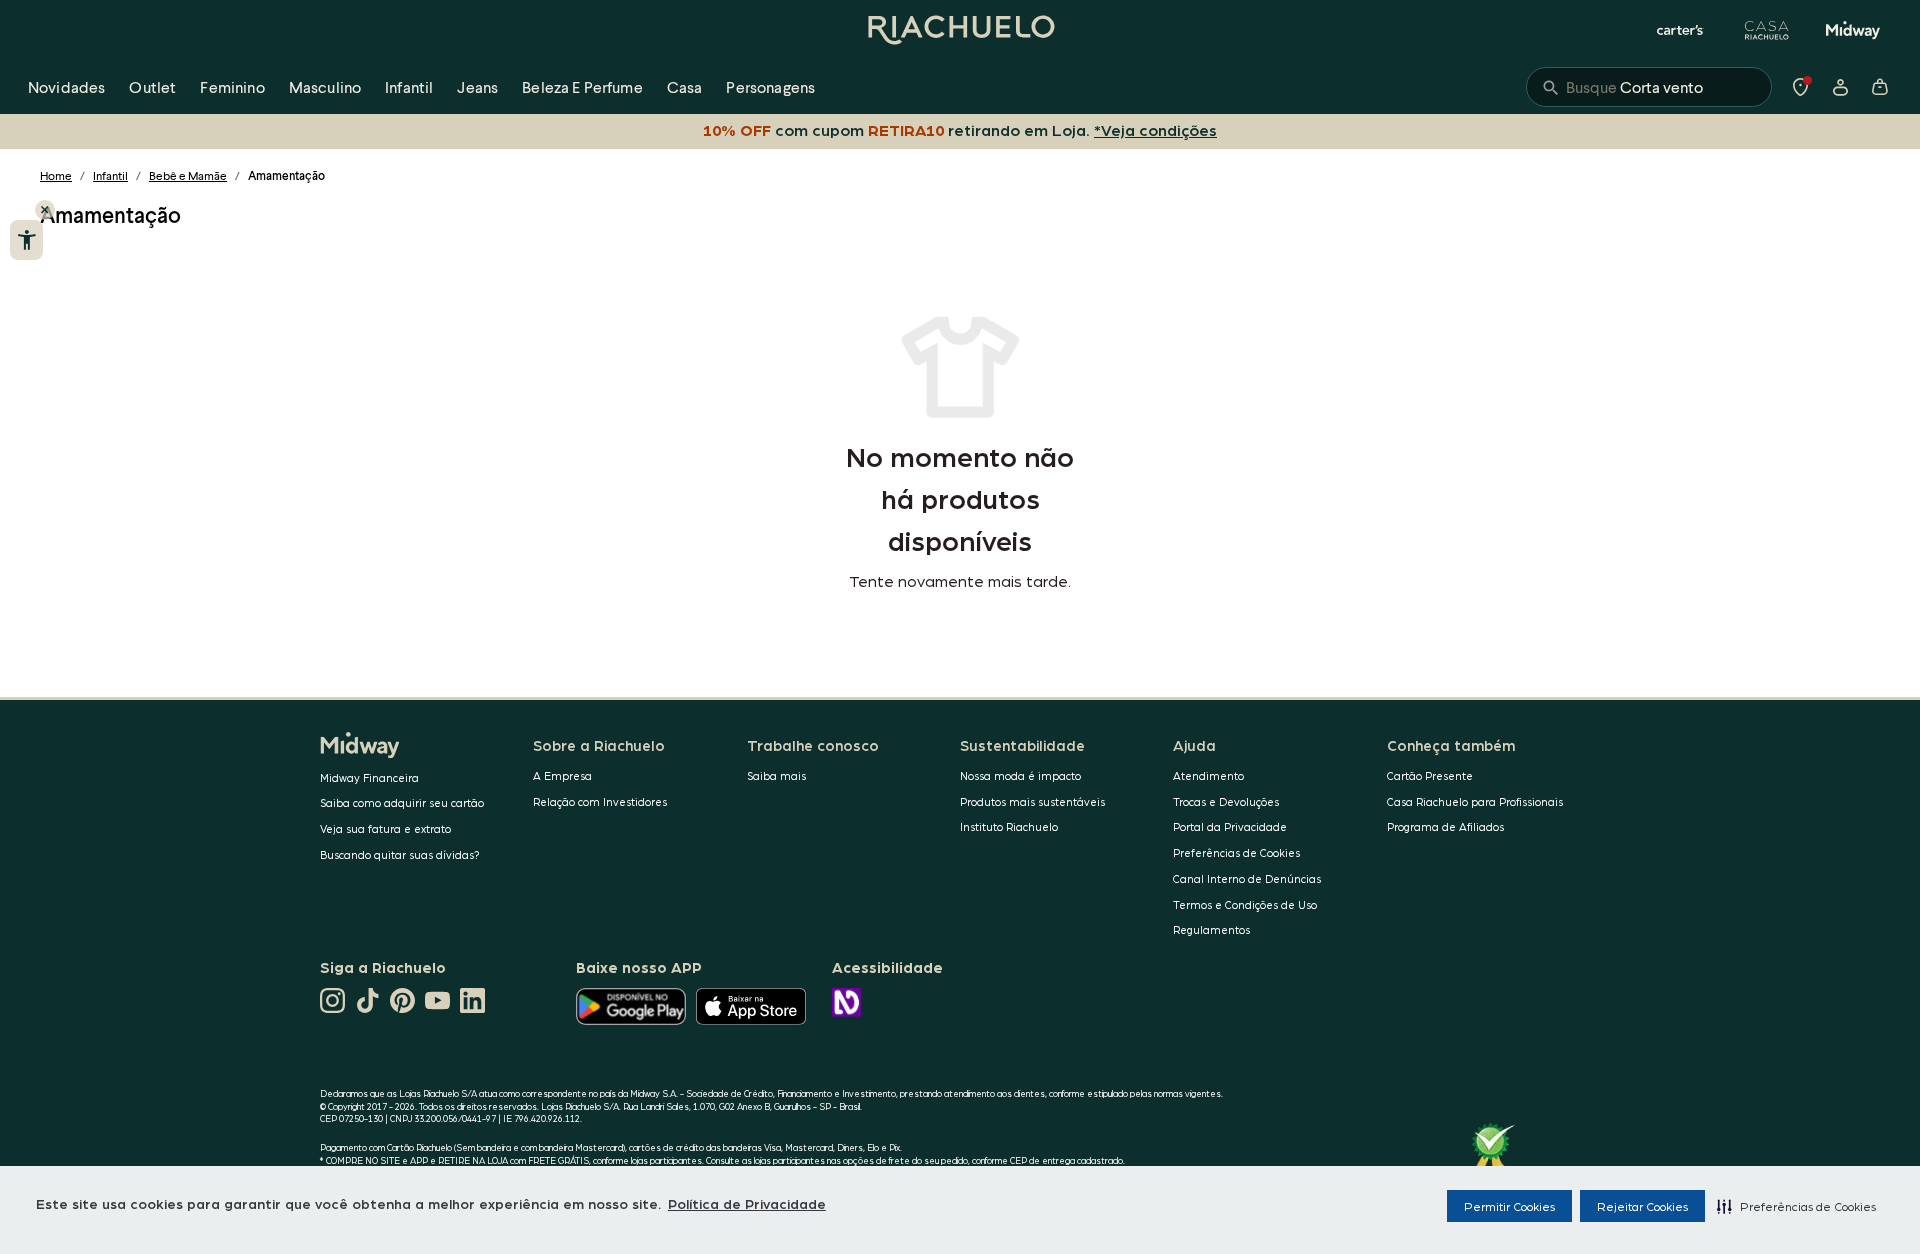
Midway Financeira (369, 777)
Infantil (110, 175)
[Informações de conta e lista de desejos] (1840, 87)
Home (56, 175)
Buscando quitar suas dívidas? (400, 854)
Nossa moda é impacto (1020, 775)
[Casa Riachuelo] (1767, 30)
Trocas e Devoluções (1226, 801)
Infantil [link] (409, 86)
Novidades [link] (66, 86)
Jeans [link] (477, 86)
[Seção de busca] (1649, 87)
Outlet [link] (152, 86)
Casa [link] (685, 86)
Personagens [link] (770, 86)
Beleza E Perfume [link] (582, 86)
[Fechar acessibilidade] (45, 210)
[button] (1796, 1206)
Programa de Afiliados (1445, 826)
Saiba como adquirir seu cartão (402, 802)
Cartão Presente (1430, 775)
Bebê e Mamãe (188, 175)
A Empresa (562, 775)
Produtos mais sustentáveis (1032, 801)
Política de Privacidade (747, 1203)
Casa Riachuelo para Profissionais (1475, 801)
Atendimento (1208, 775)
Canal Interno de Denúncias (1247, 878)
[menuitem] (66, 87)
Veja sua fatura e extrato (385, 828)
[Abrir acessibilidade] (26, 240)
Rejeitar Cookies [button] (1642, 1206)
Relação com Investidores (600, 801)
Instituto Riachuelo (1009, 826)
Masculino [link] (325, 86)
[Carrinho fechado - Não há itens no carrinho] (1880, 87)
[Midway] (1853, 30)
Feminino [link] (232, 86)
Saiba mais (776, 775)
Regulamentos (1211, 929)
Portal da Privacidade (1230, 826)
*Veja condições (1155, 129)
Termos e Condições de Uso (1245, 904)
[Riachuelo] (960, 30)
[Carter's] (1681, 30)
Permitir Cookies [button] (1509, 1206)
